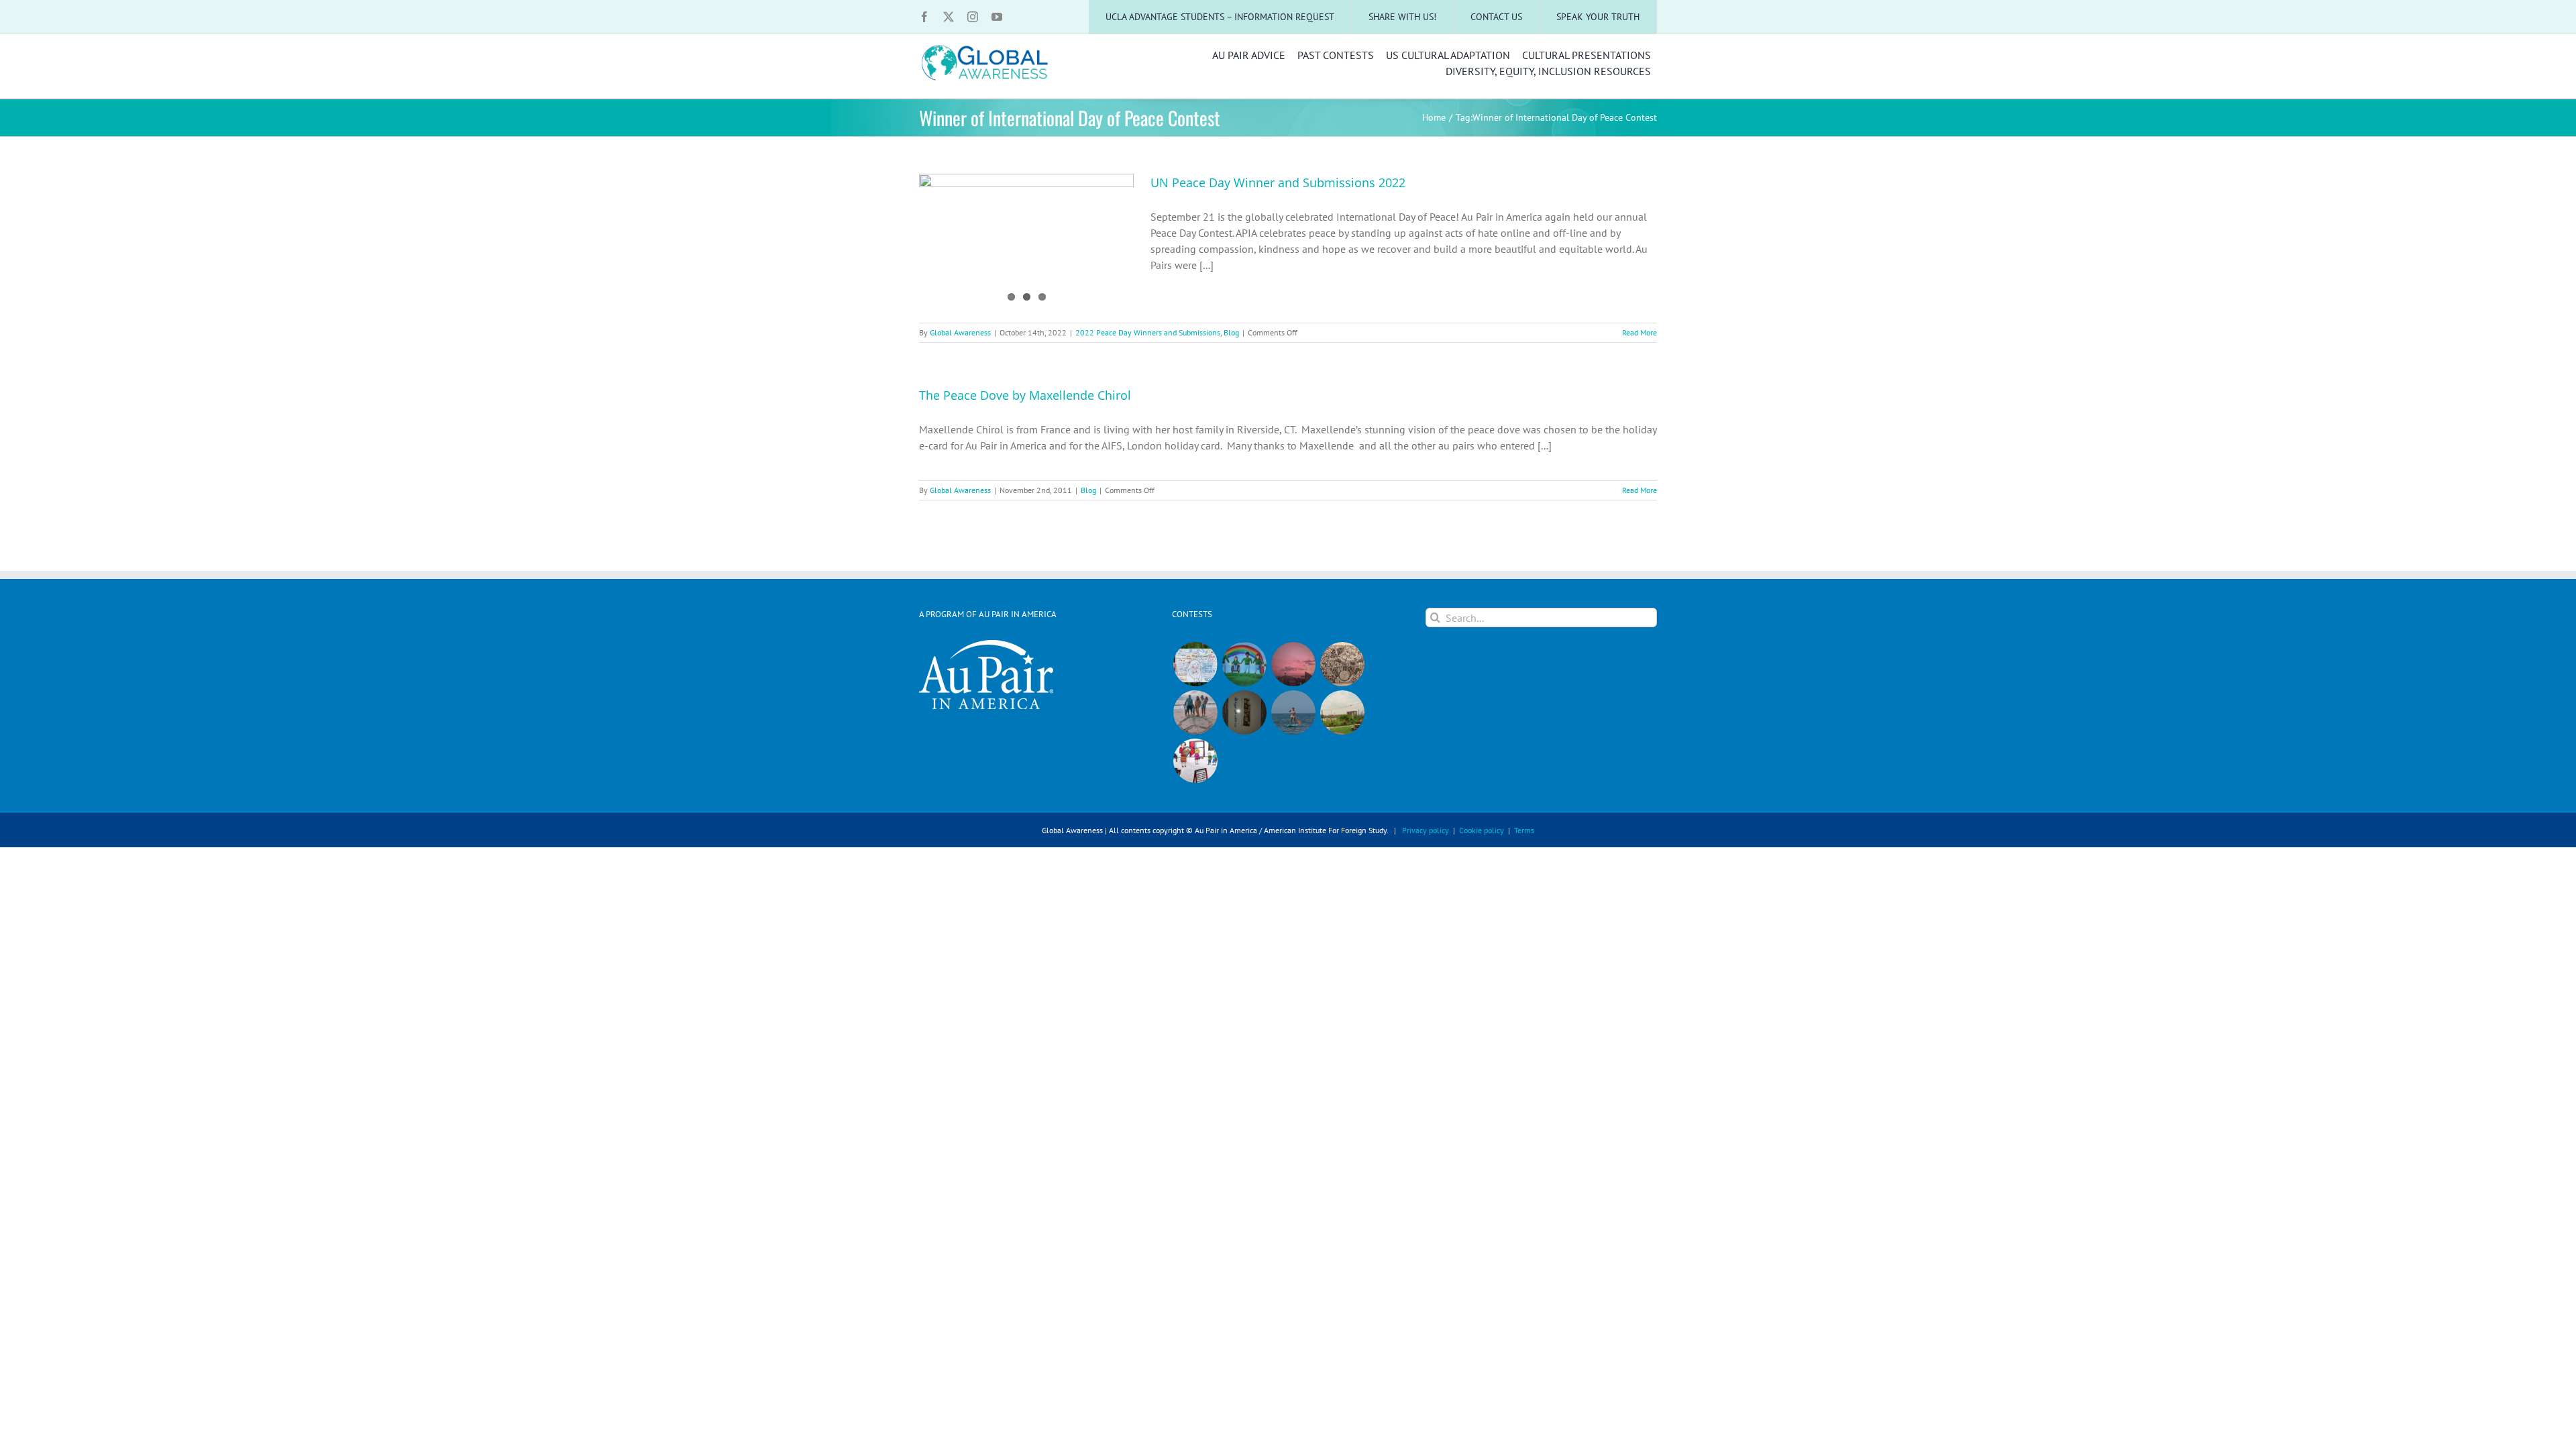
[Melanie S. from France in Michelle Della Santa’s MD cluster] (1293, 712)
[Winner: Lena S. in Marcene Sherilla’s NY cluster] (1195, 664)
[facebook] (924, 17)
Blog (1231, 332)
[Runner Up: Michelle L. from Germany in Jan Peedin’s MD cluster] (1244, 664)
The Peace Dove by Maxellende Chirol (1025, 395)
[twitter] (949, 17)
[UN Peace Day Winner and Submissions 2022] (1026, 241)
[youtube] (997, 17)
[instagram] (973, 17)
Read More (1640, 332)
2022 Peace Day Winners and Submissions (1148, 332)
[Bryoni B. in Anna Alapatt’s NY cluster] (1342, 712)
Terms (1524, 830)
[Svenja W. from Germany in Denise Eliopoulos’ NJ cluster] (1342, 664)
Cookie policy (1482, 830)
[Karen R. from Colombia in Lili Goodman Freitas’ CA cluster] (1293, 664)
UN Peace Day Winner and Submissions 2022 (1278, 182)
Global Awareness (960, 332)
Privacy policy (1426, 830)
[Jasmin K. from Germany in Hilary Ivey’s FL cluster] (1195, 712)
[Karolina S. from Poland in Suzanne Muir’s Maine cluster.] (1195, 761)
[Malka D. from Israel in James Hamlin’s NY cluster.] (1244, 712)
